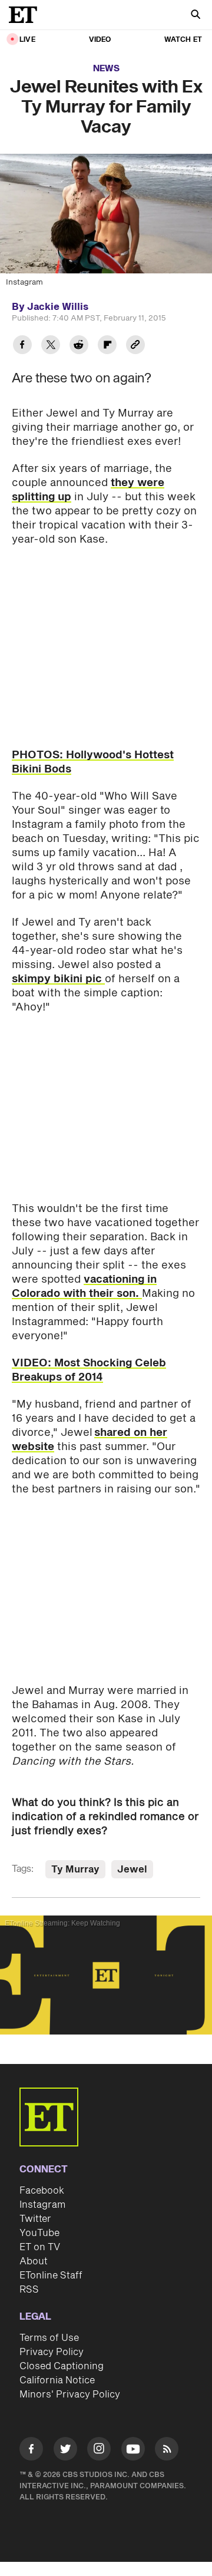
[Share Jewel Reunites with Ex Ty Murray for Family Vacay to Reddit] (79, 346)
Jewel (132, 1870)
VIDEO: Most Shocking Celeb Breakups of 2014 (89, 1370)
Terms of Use (49, 2338)
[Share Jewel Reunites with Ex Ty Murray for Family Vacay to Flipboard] (107, 346)
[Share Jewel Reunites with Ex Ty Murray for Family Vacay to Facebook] (22, 346)
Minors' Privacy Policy (70, 2395)
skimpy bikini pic (58, 979)
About (34, 2261)
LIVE (27, 40)
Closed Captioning (62, 2366)
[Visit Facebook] (31, 2451)
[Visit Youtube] (133, 2449)
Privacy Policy (52, 2352)
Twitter (35, 2219)
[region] (106, 1975)
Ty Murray (75, 1870)
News (106, 69)
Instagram (42, 2205)
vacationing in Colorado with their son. (84, 1287)
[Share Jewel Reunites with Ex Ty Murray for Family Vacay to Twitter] (51, 346)
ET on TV (40, 2247)
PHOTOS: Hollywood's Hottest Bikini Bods (93, 762)
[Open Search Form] (196, 16)
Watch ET (183, 40)
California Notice (57, 2380)
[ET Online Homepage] (26, 15)
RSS (29, 2290)
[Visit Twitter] (65, 2451)
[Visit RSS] (167, 2451)
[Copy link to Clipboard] (135, 346)
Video (100, 40)
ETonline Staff (51, 2276)
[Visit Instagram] (99, 2451)
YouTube (39, 2233)
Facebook (42, 2191)
